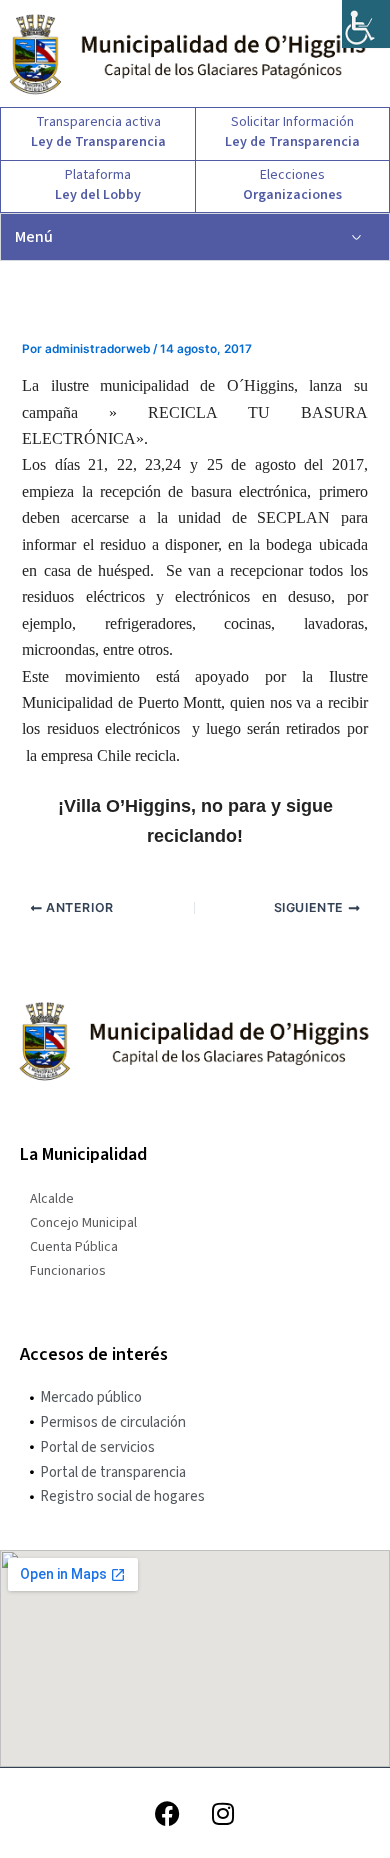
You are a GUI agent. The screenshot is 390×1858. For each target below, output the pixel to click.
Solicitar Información (292, 122)
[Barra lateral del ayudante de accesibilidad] (366, 24)
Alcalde (52, 1199)
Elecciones (292, 175)
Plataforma (98, 175)
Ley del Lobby (98, 195)
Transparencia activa (98, 122)
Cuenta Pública (74, 1247)
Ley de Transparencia (98, 142)
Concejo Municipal (83, 1223)
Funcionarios (68, 1271)
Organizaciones (292, 195)
